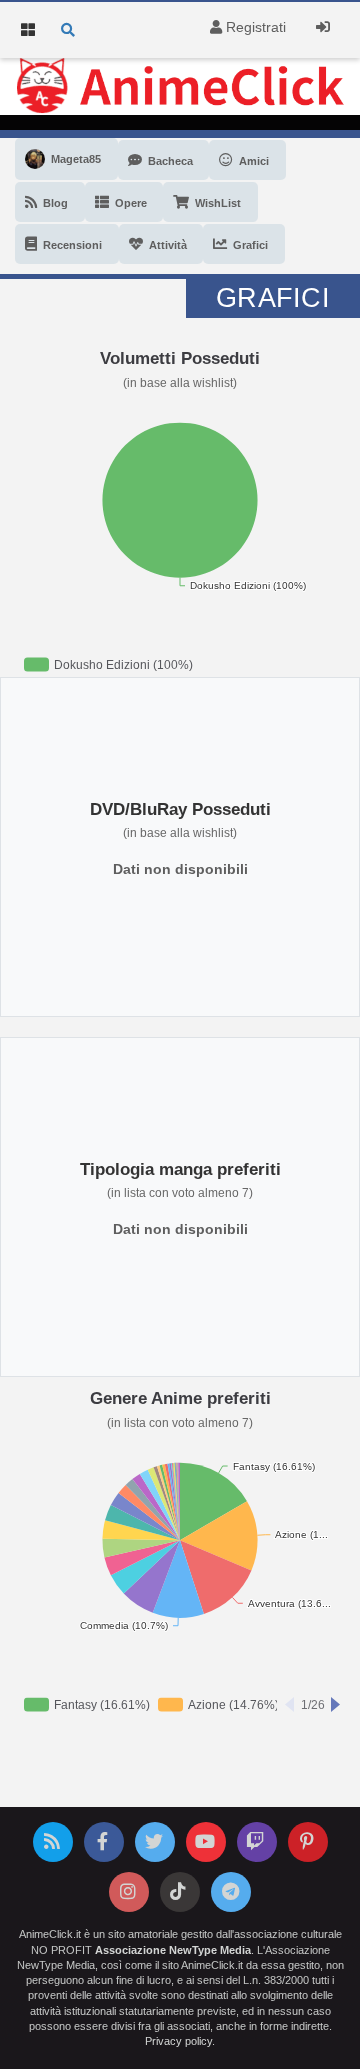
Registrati (254, 27)
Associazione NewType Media (173, 1950)
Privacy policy (178, 2041)
